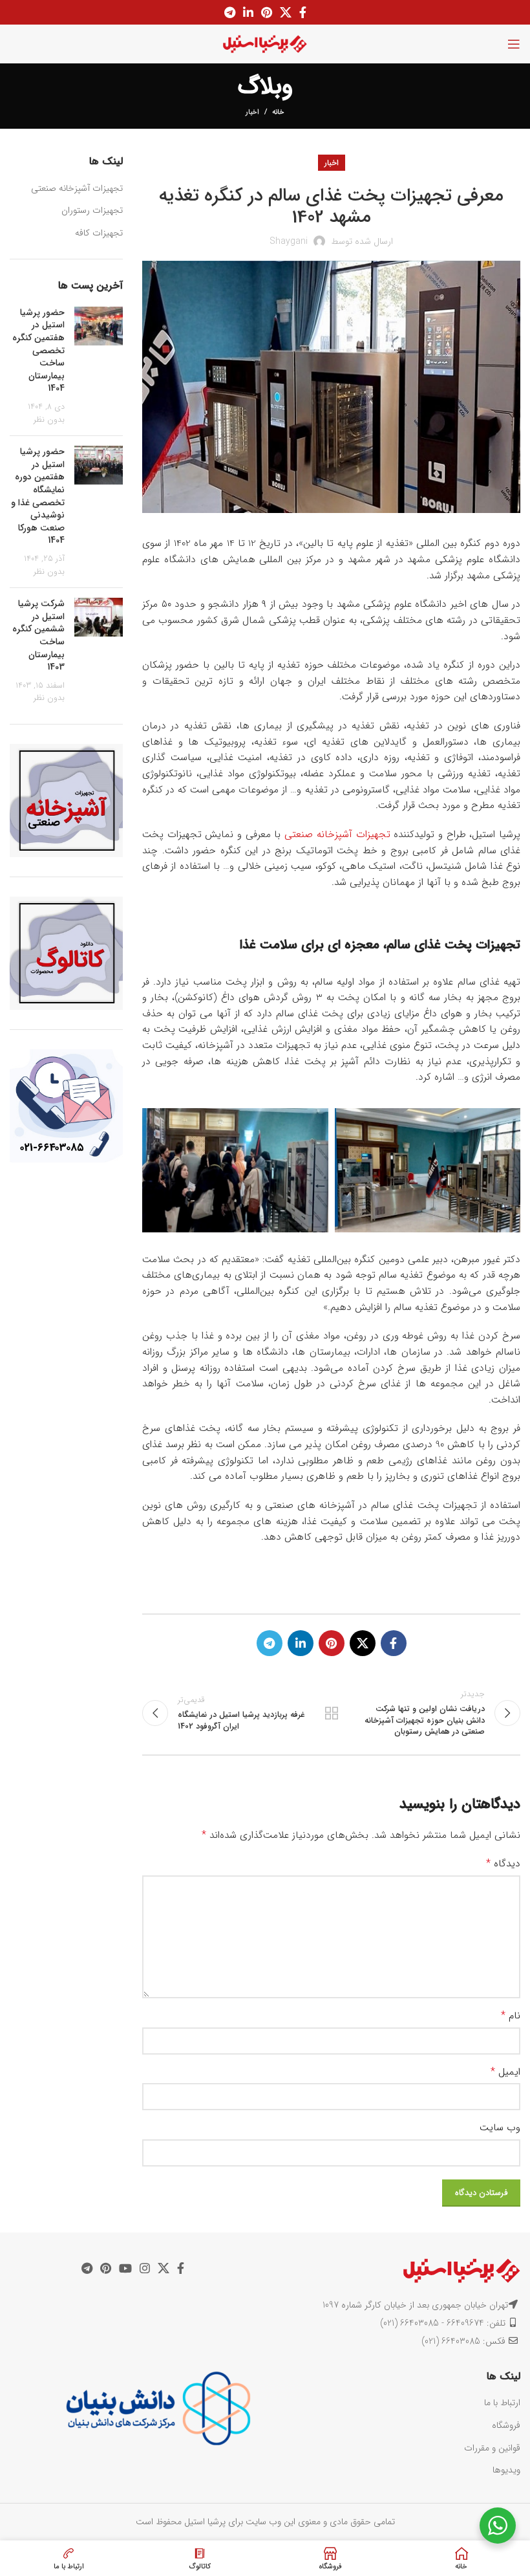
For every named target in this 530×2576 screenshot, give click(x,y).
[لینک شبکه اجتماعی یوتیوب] (125, 2268)
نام (511, 2016)
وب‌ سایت (500, 2128)
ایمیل (505, 2072)
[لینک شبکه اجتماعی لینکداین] (248, 12)
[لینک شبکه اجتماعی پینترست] (267, 12)
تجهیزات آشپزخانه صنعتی (337, 835)
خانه (278, 113)
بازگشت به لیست (331, 1713)
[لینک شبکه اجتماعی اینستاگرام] (145, 2268)
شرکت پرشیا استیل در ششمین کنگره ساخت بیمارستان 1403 (38, 635)
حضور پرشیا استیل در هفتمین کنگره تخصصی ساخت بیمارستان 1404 (38, 351)
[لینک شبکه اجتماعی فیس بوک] (303, 12)
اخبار (252, 112)
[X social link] (286, 12)
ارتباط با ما (502, 2403)
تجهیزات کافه (99, 233)
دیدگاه (503, 1864)
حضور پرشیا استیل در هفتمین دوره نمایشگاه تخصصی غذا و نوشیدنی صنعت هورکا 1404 (38, 496)
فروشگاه (506, 2425)
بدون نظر (49, 420)
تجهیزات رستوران (92, 210)
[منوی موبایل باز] (514, 44)
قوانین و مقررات (492, 2448)
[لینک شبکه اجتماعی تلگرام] (230, 12)
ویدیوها (506, 2470)
